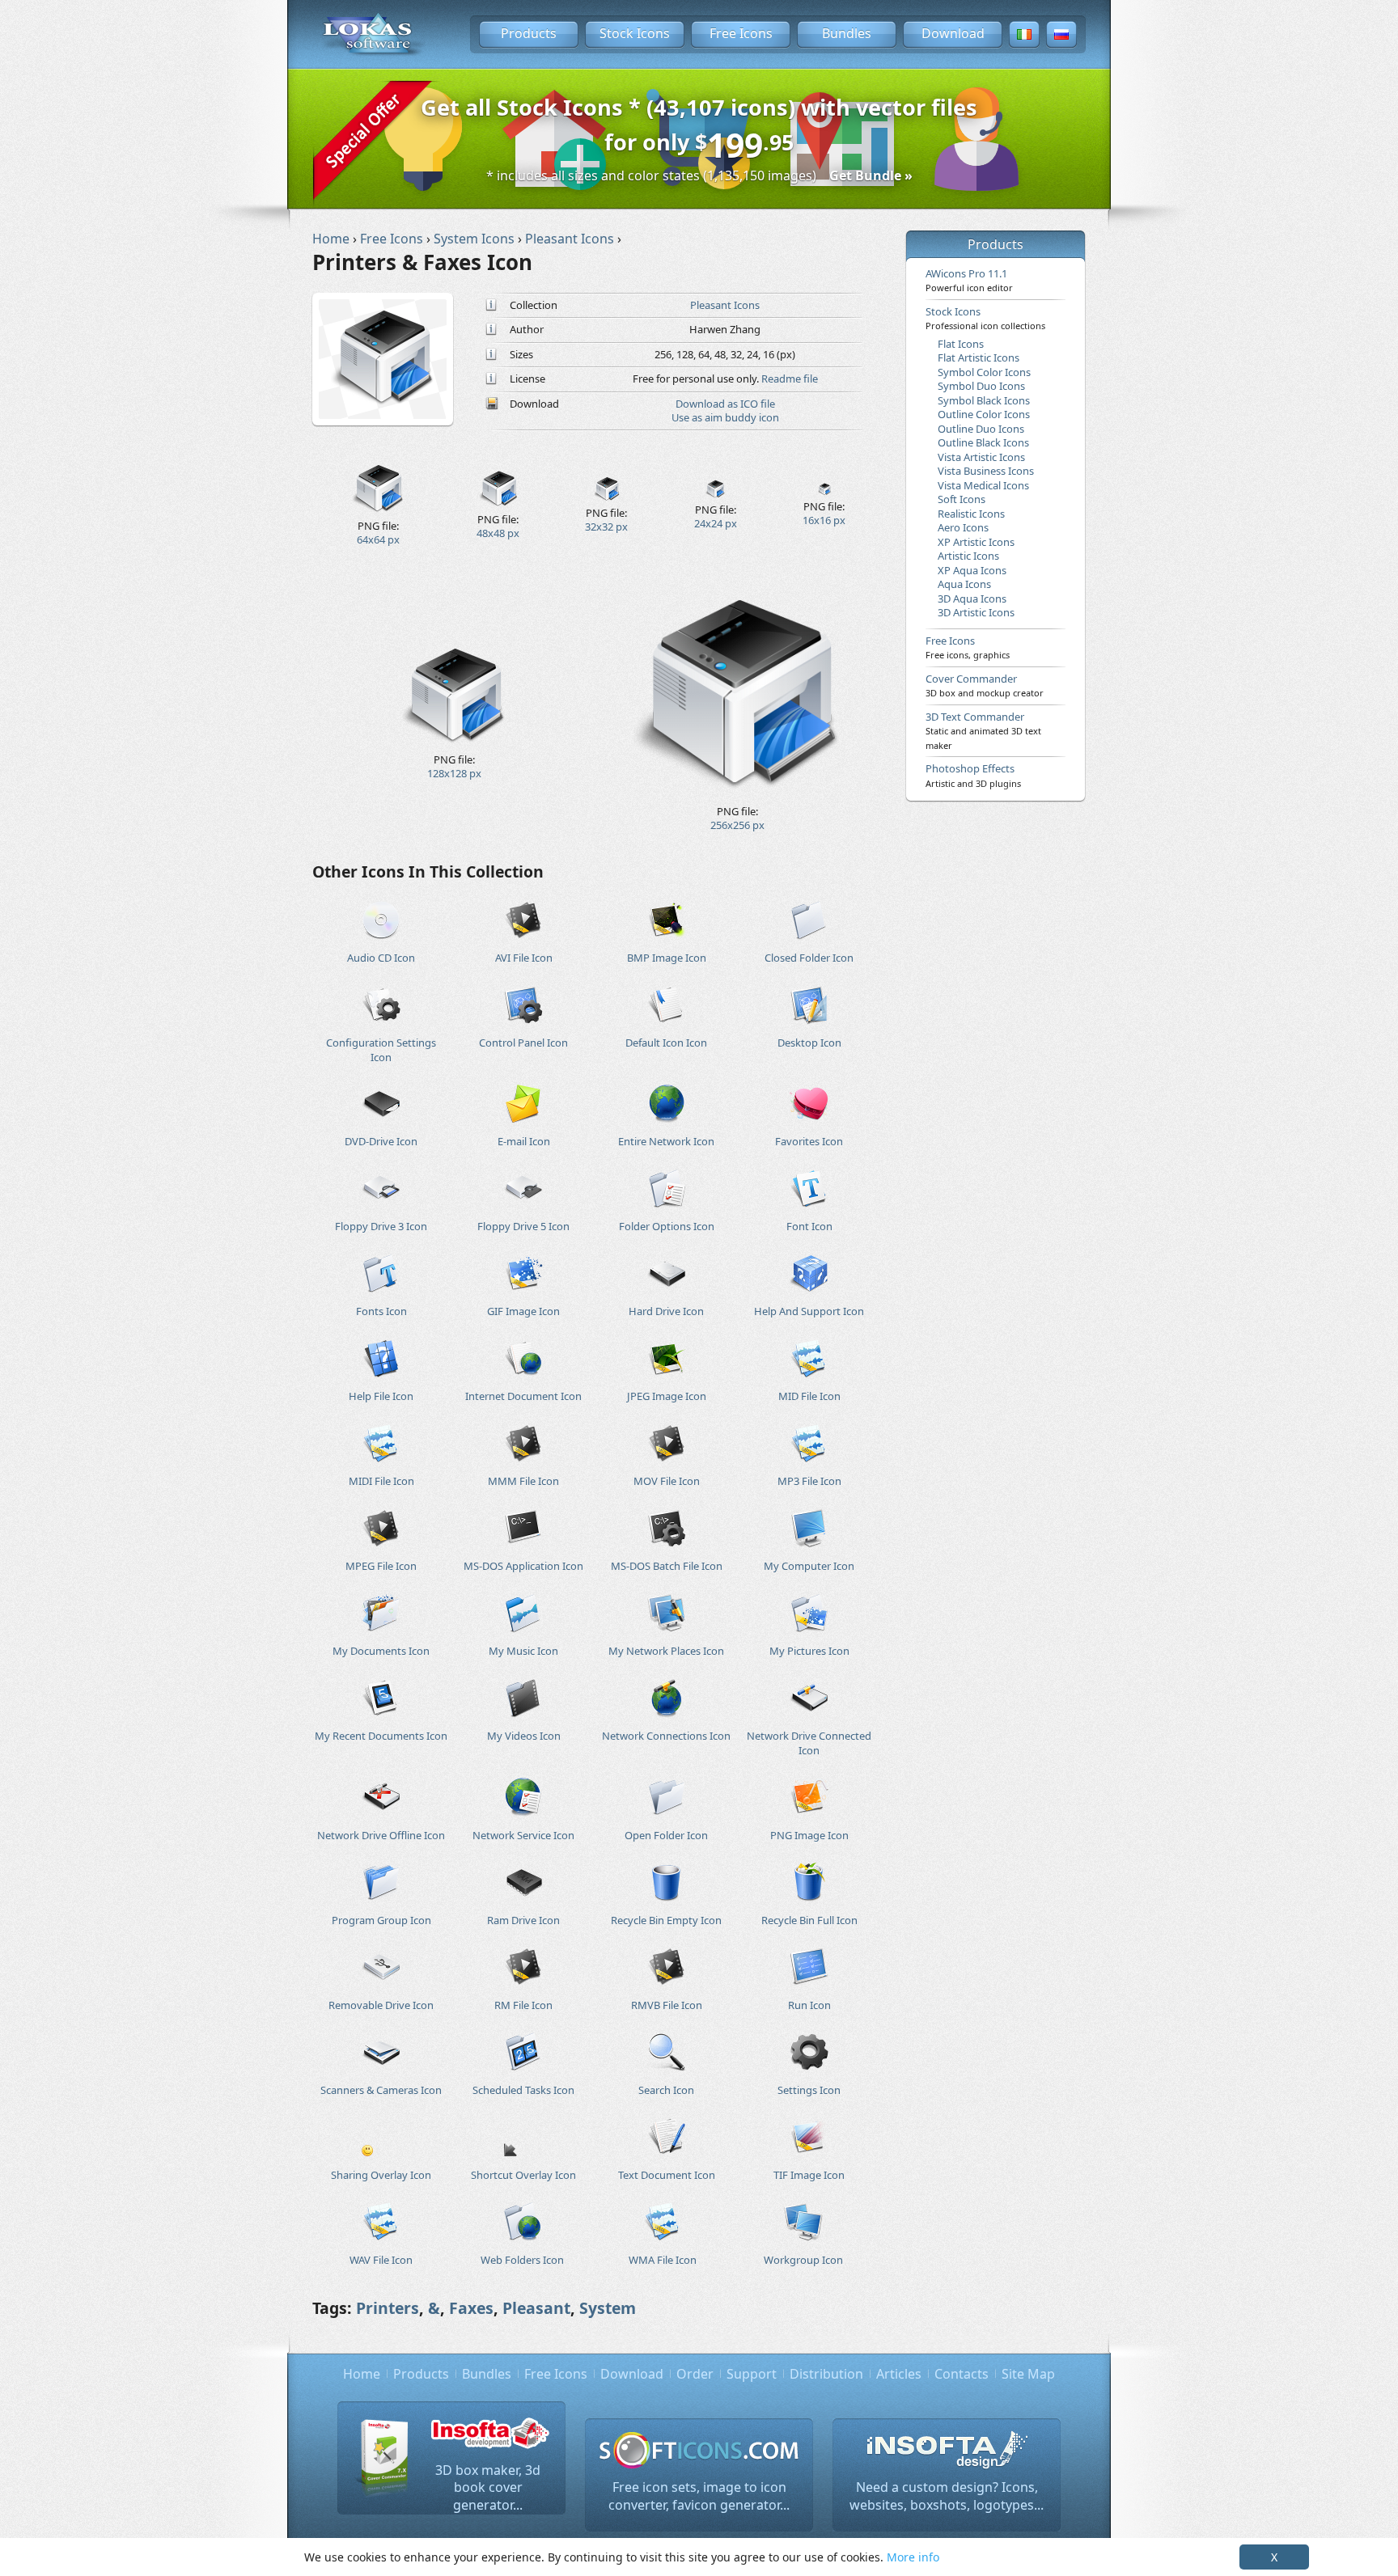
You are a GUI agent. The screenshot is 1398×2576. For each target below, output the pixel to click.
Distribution (826, 2374)
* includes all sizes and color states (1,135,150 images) (699, 176)
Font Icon (809, 1226)
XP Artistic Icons (976, 542)
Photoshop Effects (973, 775)
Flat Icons (961, 344)
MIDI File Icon (381, 1481)
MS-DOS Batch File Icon (667, 1566)
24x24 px (716, 523)
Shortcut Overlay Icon (523, 2175)
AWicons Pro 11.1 (969, 280)
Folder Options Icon (667, 1226)
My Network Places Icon (666, 1651)
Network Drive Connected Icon (809, 1743)
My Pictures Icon (809, 1651)
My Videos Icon (524, 1736)
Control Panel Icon (523, 1043)
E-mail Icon (524, 1141)
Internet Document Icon (523, 1396)
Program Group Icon (381, 1920)
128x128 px (454, 773)
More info (913, 2557)
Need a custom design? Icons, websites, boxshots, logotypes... (947, 2496)
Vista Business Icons (986, 471)
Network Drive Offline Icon (381, 1835)
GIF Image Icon (523, 1311)
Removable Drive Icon (381, 2005)
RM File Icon (523, 2005)
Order (695, 2374)
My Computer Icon (809, 1566)
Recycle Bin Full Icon (809, 1920)
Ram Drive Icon (523, 1920)
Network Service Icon (523, 1835)
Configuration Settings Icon (381, 1049)
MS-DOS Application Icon (523, 1566)
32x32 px (606, 527)
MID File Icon (809, 1396)
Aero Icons (963, 527)
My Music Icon (523, 1651)
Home (362, 2374)
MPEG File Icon (381, 1566)
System (608, 2308)
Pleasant (536, 2308)
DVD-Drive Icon (381, 1141)
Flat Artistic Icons (979, 357)
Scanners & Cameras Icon (381, 2090)
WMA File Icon (663, 2260)
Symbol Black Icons (984, 400)
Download (953, 33)
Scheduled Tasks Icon (523, 2090)
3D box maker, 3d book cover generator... (488, 2487)
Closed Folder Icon (809, 958)
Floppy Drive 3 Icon (381, 1226)
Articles (899, 2374)
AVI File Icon (524, 958)
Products (529, 33)
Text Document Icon (667, 2175)
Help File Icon (381, 1396)
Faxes (471, 2308)
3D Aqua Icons (972, 599)
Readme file (790, 379)
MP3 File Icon (809, 1481)
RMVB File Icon (667, 2005)
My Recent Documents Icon (381, 1736)
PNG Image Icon (809, 1835)
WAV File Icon (381, 2260)
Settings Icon (809, 2090)
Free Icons (741, 33)
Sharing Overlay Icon (381, 2175)
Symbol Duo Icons (981, 386)
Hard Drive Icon (666, 1311)
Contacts (962, 2374)
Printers (388, 2308)
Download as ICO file (725, 404)
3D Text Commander (983, 730)
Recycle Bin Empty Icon (666, 1920)
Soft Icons (962, 499)
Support (752, 2374)
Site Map (1028, 2374)
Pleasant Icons (725, 305)
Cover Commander (985, 685)
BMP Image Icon (667, 958)
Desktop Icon (809, 1043)
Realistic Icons (971, 514)
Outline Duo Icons (981, 429)
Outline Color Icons (984, 414)
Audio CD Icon (381, 958)
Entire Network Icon (666, 1141)
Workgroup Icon (803, 2260)
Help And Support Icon (809, 1311)
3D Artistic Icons (976, 612)
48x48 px (498, 533)
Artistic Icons (968, 556)
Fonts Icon (381, 1311)
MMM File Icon (523, 1481)
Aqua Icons (964, 584)
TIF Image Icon (809, 2175)
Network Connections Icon (666, 1736)
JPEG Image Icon (667, 1396)
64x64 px (378, 539)
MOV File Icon (667, 1481)
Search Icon (666, 2090)
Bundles (847, 33)
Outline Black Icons (983, 442)
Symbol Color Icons (984, 372)
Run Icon (809, 2005)
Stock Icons (635, 33)
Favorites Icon (809, 1141)
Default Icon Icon (666, 1043)
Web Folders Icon (522, 2260)
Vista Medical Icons (983, 485)
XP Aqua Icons (972, 570)
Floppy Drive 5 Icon (523, 1226)
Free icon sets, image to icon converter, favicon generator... (699, 2496)
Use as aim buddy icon (725, 417)
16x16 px (824, 520)
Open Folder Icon (666, 1835)
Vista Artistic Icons (981, 457)
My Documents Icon (381, 1651)
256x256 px (737, 825)
